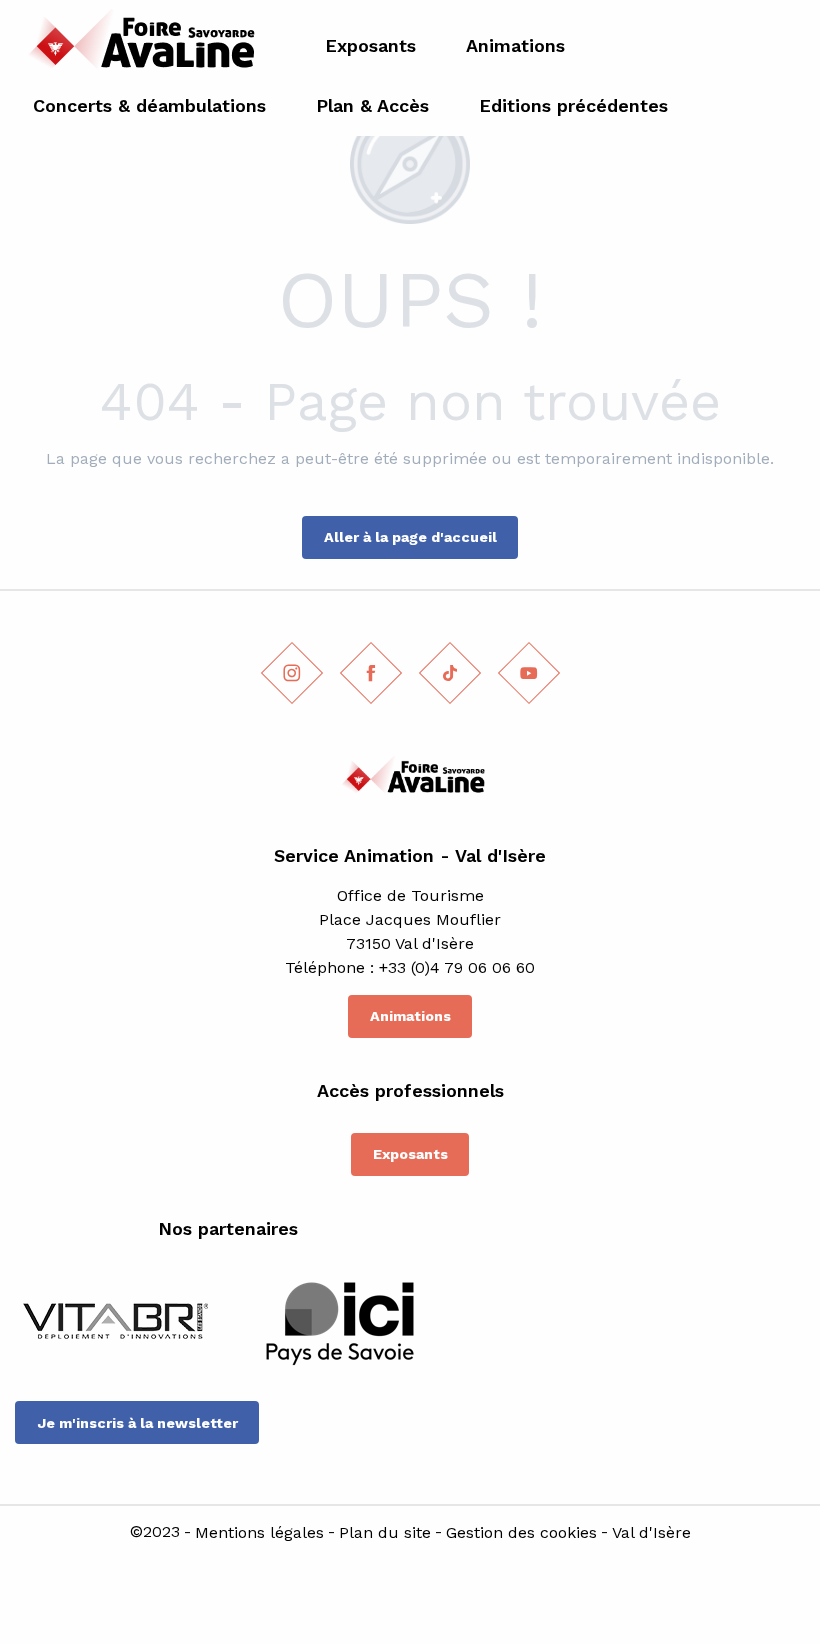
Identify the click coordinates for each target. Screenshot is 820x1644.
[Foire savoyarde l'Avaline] (136, 45)
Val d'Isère (651, 1533)
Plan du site (385, 1533)
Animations (410, 1016)
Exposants (410, 1154)
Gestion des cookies (521, 1533)
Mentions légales (259, 1533)
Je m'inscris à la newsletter (137, 1423)
